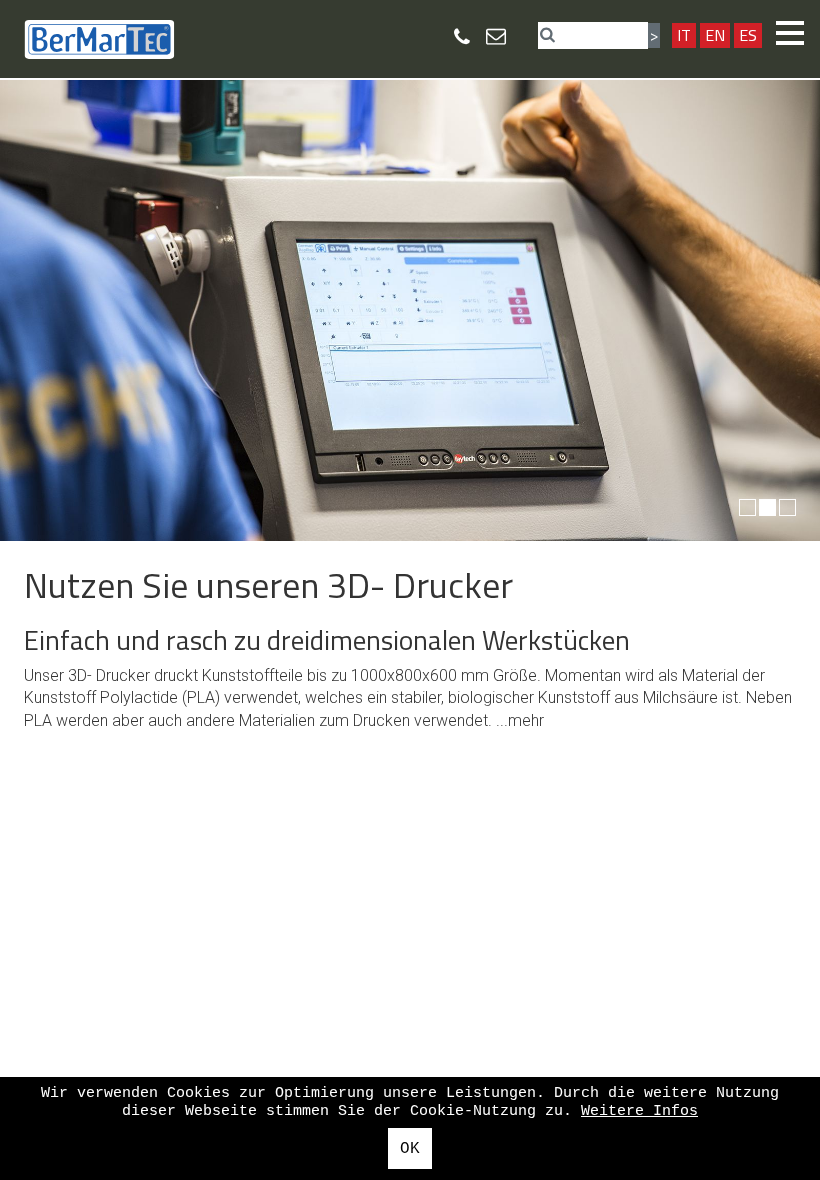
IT (684, 35)
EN (715, 35)
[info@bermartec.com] (496, 35)
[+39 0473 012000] (462, 36)
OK (410, 1149)
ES (748, 35)
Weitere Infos (639, 1111)
